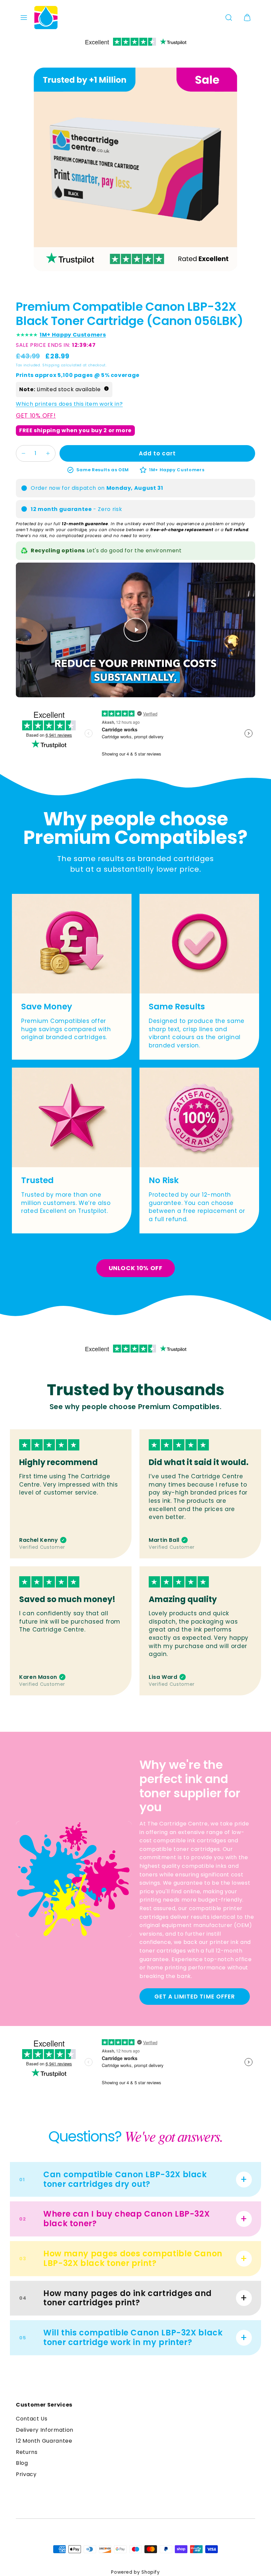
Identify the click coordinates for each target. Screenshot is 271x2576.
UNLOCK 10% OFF (136, 1268)
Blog (22, 2463)
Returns (27, 2452)
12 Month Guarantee (44, 2441)
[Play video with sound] (135, 630)
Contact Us (32, 2419)
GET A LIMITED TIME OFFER (194, 1997)
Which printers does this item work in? (69, 404)
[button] (24, 18)
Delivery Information (45, 2430)
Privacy (26, 2474)
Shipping (51, 365)
